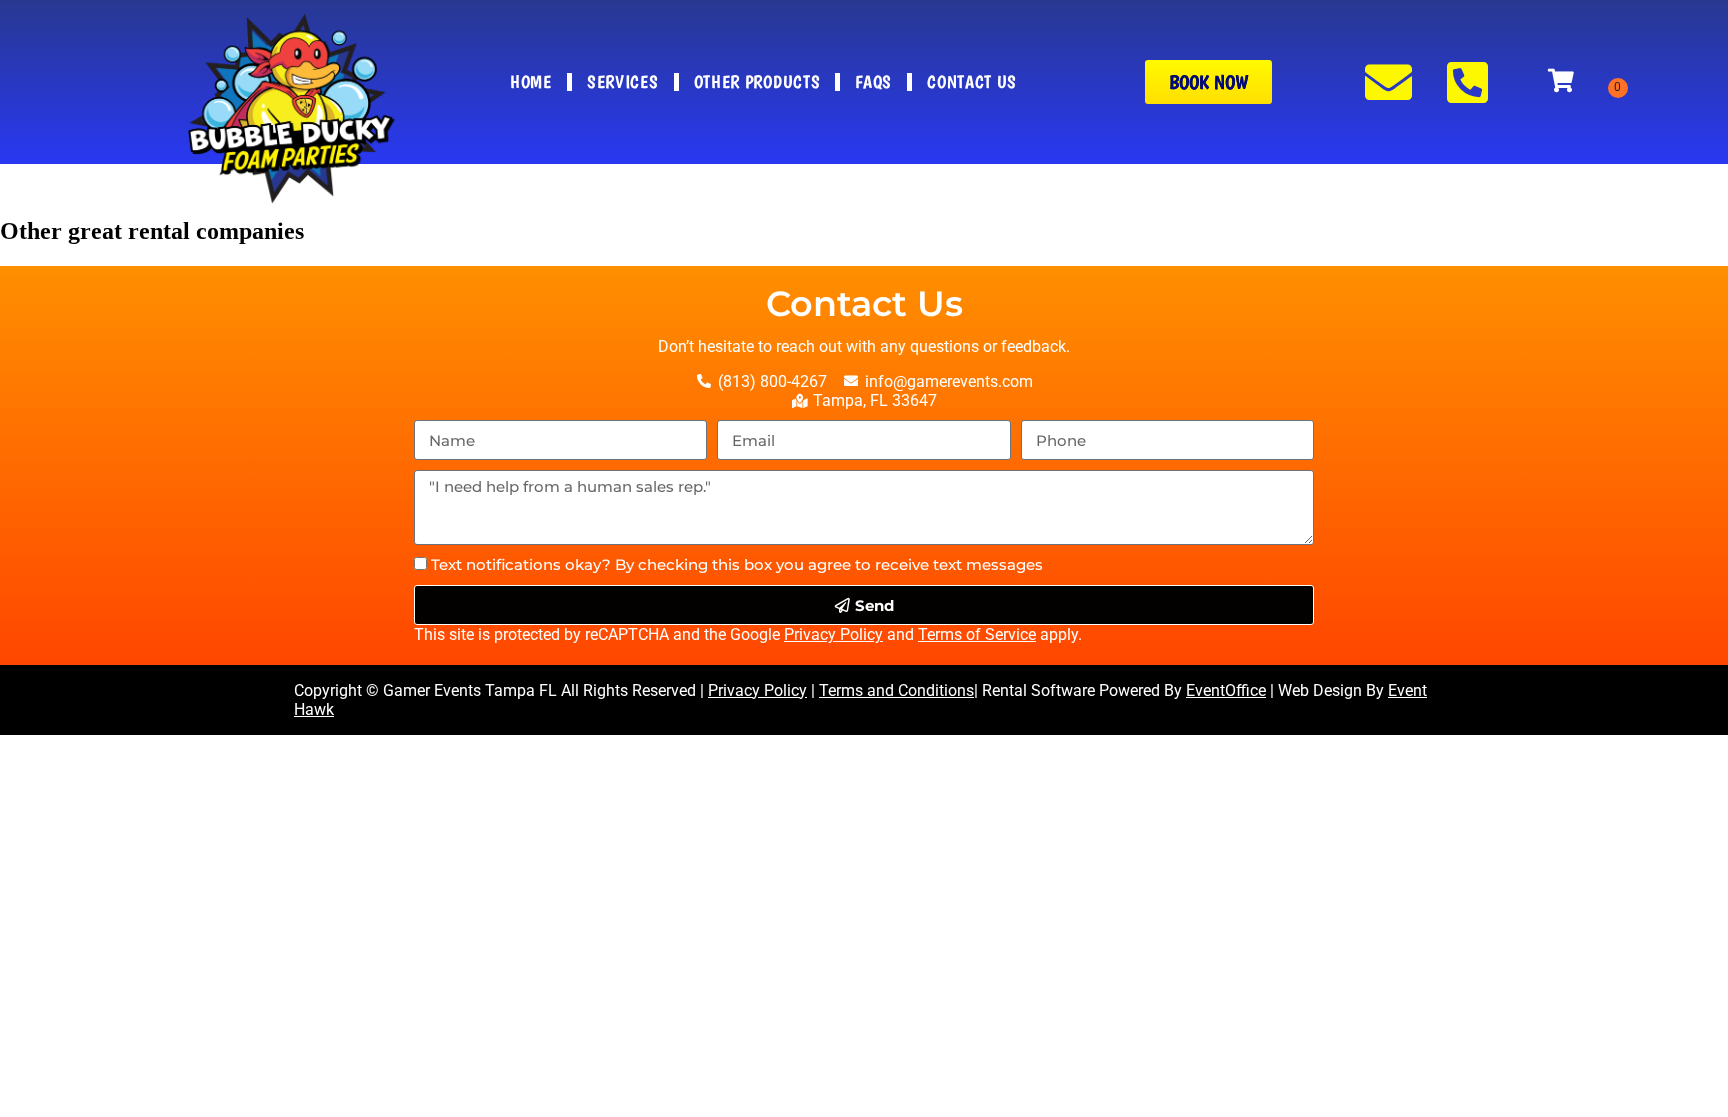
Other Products (757, 81)
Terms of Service (977, 634)
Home (531, 81)
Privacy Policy (833, 634)
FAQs (873, 81)
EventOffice (1226, 690)
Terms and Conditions (896, 690)
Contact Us (972, 81)
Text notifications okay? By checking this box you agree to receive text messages (737, 564)
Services (623, 81)
